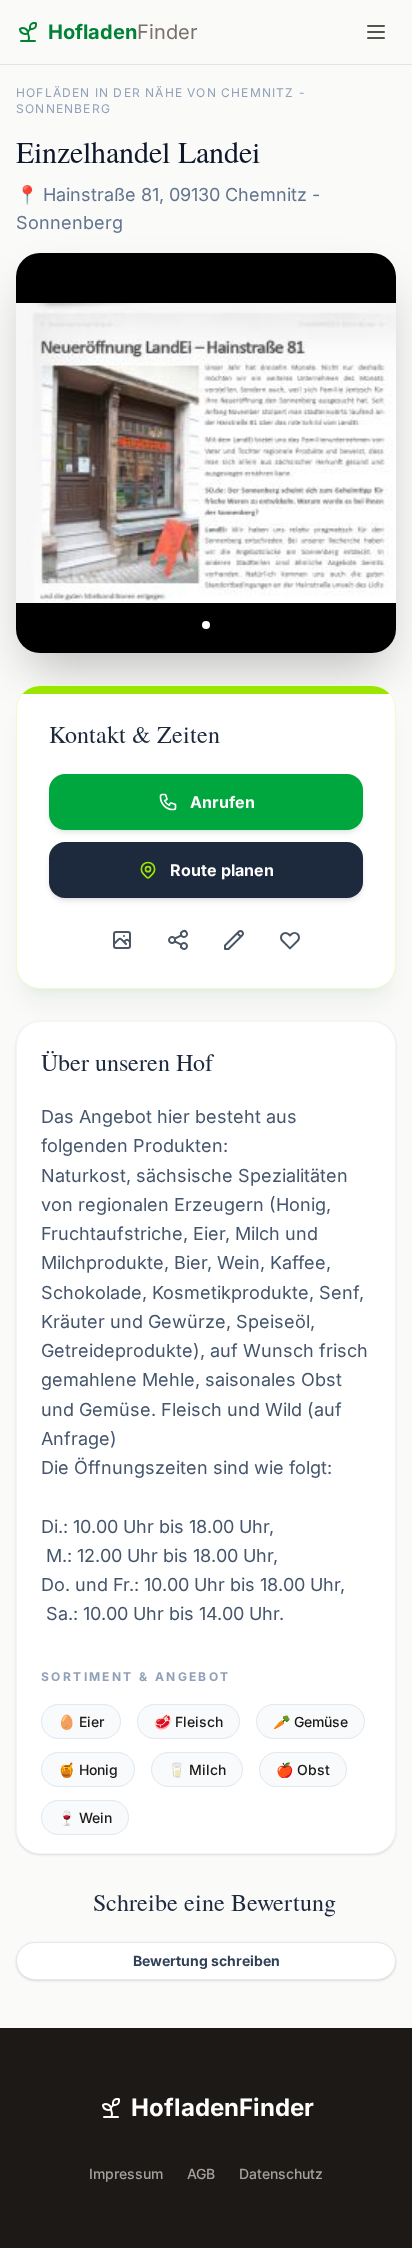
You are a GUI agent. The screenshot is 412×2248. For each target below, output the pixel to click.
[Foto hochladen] (122, 940)
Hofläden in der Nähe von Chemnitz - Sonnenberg (161, 100)
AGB (201, 2173)
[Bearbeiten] (234, 940)
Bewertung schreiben (206, 1960)
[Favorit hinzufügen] (290, 940)
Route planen (222, 870)
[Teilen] (178, 940)
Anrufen (222, 802)
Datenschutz (281, 2173)
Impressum (126, 2173)
